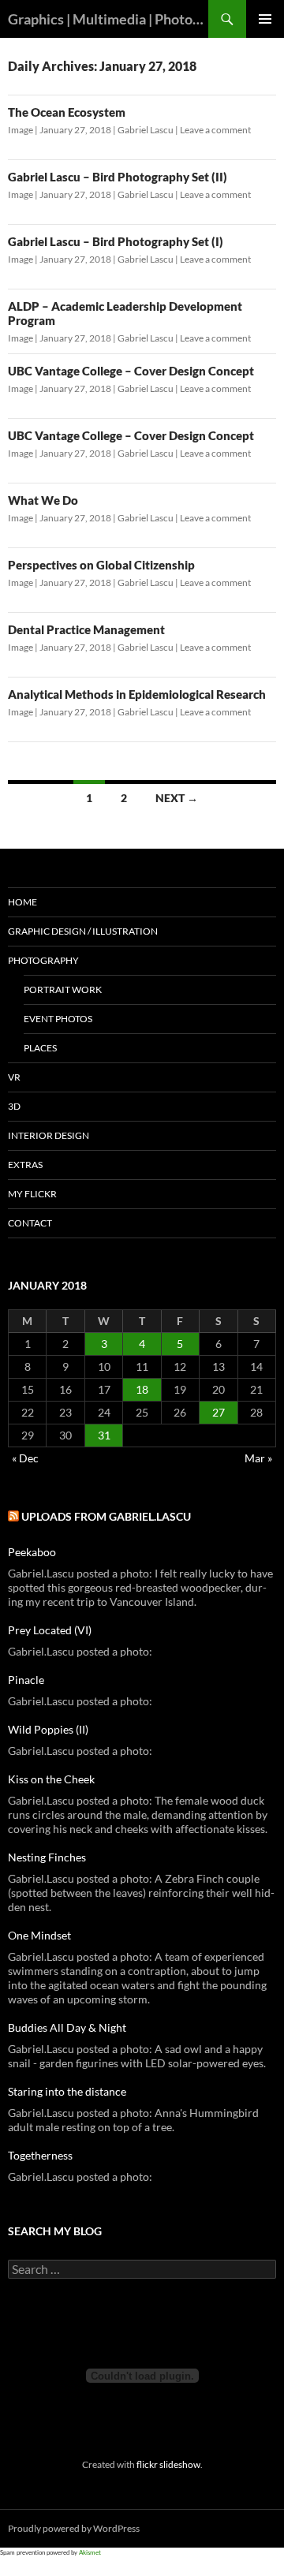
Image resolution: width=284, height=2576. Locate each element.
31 (104, 1435)
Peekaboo (32, 1552)
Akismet (90, 2552)
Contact (30, 1223)
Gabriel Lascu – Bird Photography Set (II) (118, 177)
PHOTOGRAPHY (43, 960)
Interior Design (49, 1135)
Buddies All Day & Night (67, 2027)
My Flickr (32, 1194)
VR (14, 1077)
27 (219, 1412)
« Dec (25, 1458)
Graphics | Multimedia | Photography (108, 19)
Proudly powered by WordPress (74, 2528)
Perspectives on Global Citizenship (101, 565)
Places (40, 1048)
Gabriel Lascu (146, 130)
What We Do (43, 500)
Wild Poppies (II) (48, 1729)
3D (14, 1106)
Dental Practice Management (86, 629)
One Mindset (39, 1935)
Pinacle (26, 1680)
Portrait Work (63, 989)
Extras (25, 1165)
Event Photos (58, 1019)
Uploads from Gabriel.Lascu (106, 1516)
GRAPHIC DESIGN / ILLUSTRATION (83, 931)
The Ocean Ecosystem (67, 112)
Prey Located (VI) (50, 1630)
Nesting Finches (47, 1857)
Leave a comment (215, 130)
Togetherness (40, 2155)
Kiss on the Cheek (51, 1779)
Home (22, 902)
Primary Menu (265, 19)
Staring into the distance (67, 2091)
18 (142, 1389)
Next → (177, 798)
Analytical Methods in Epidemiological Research (137, 694)
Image (21, 130)
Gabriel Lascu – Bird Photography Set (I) (116, 241)
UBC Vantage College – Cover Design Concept (131, 371)
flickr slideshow (168, 2464)
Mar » (258, 1458)
